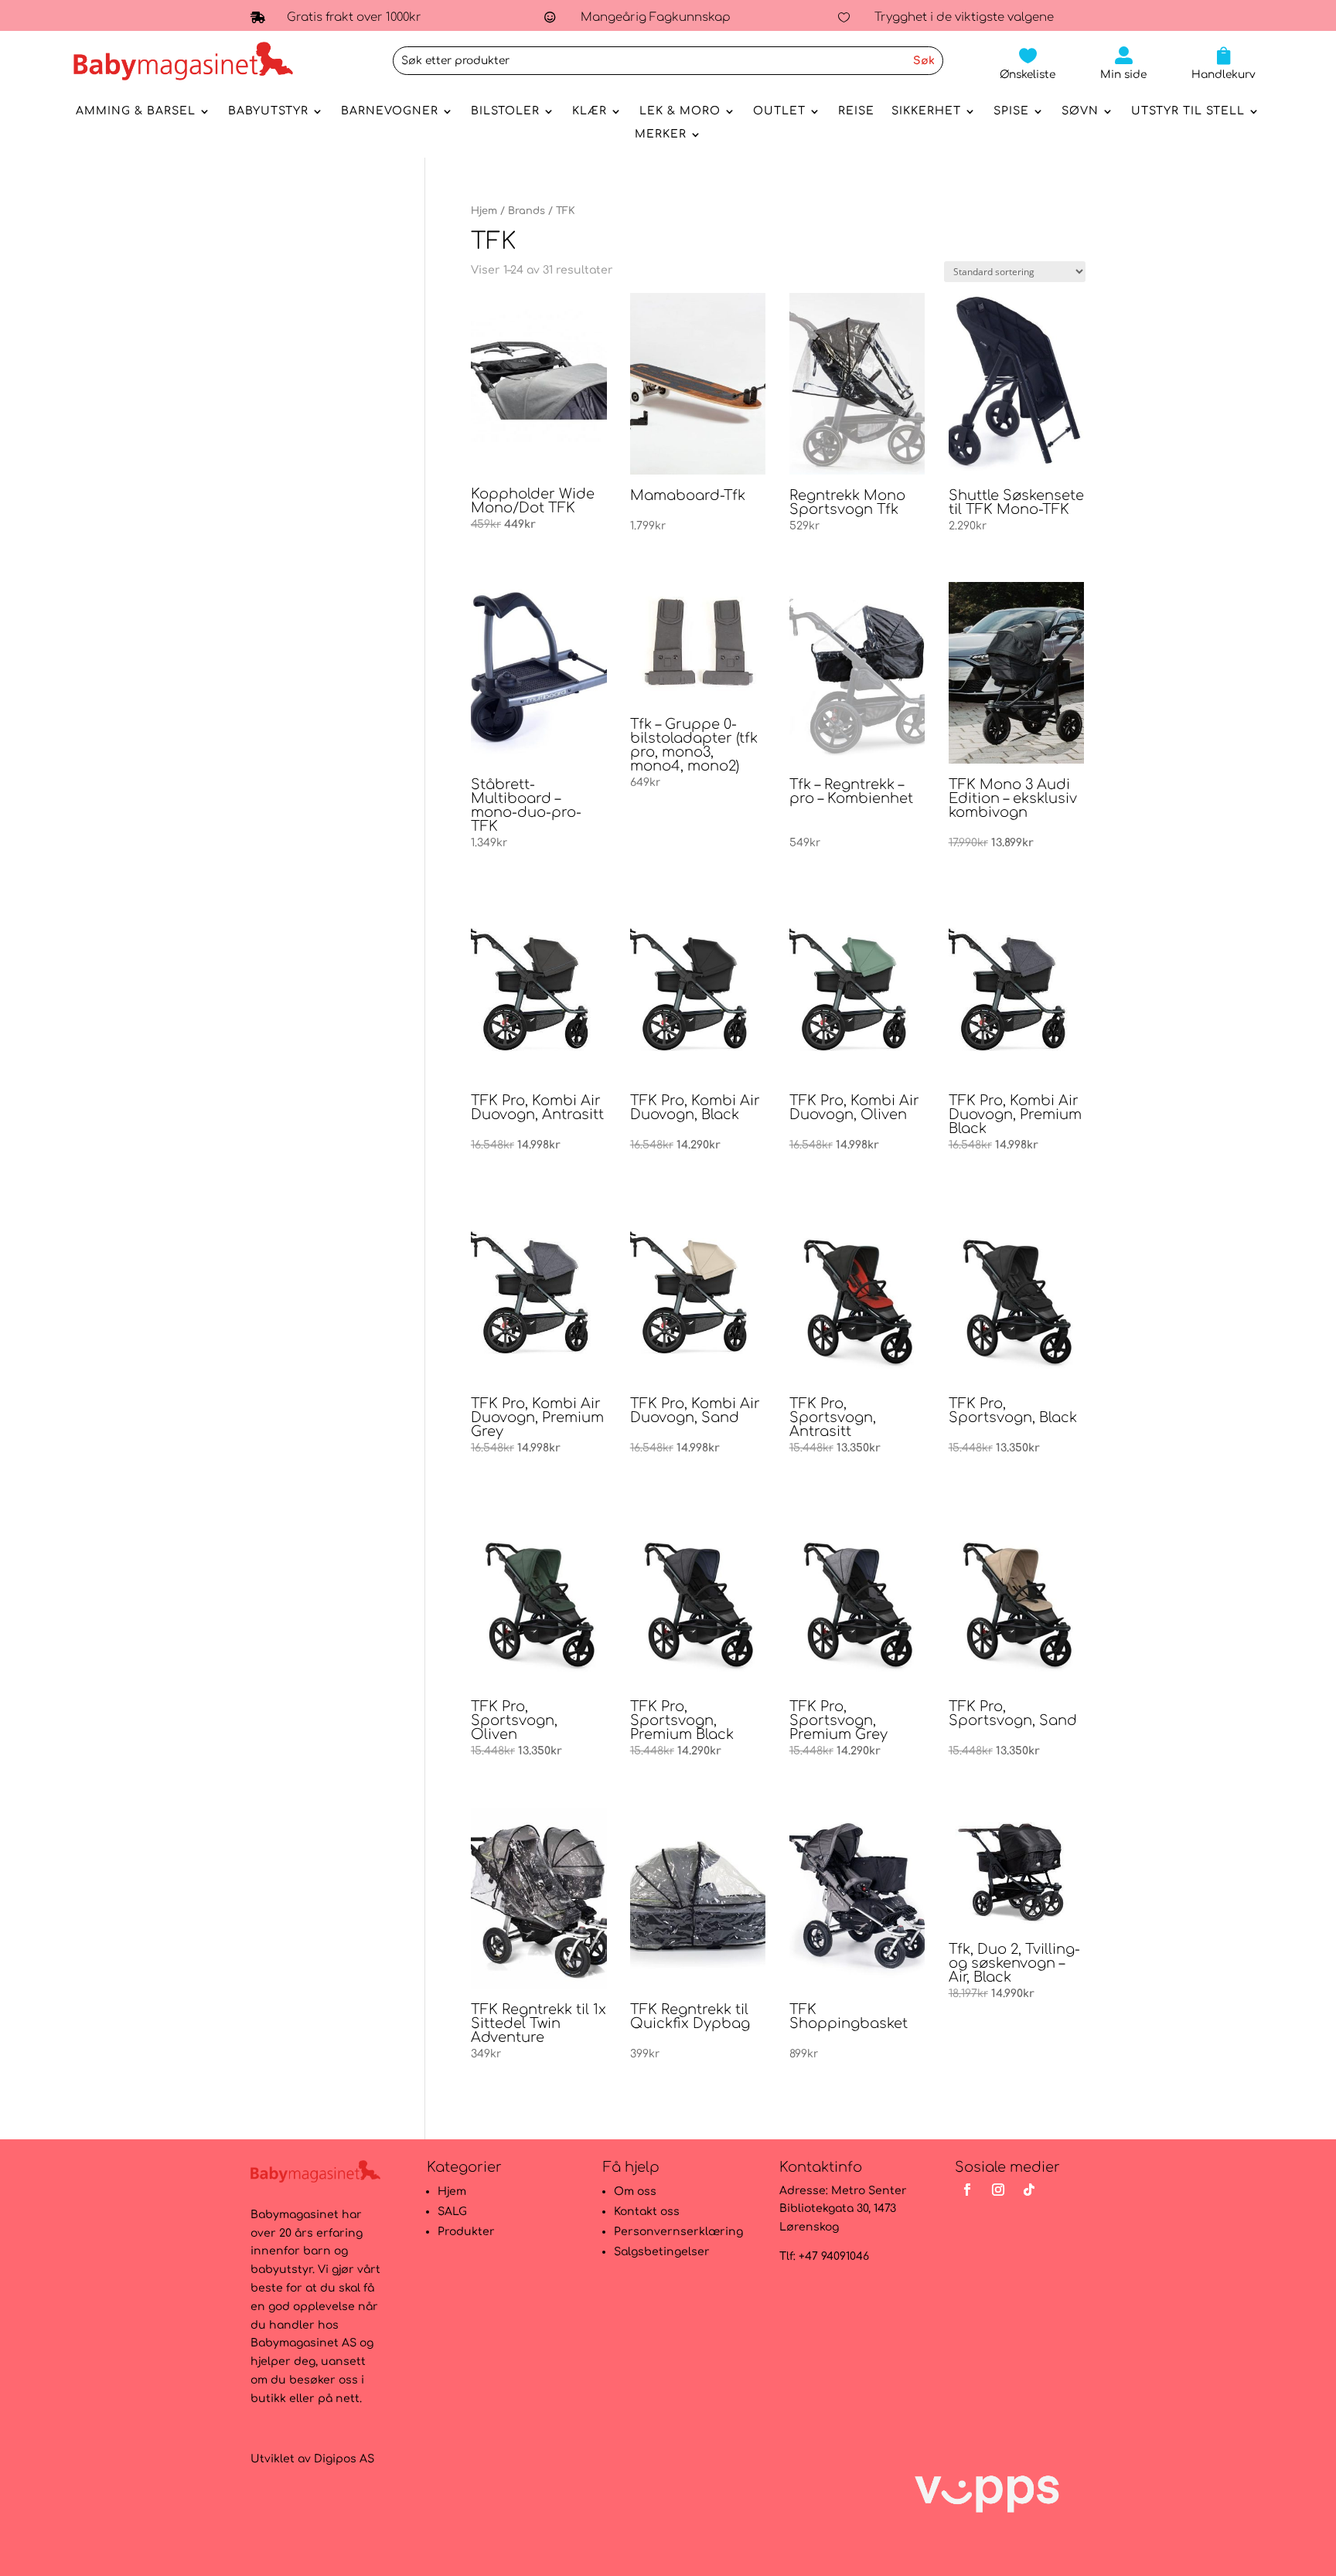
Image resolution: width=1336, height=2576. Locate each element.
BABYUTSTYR (268, 111)
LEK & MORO (680, 111)
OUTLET (779, 111)
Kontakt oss (647, 2212)
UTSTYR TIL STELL (1188, 111)
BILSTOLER (505, 111)
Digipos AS (344, 2459)
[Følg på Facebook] (967, 2190)
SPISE (1011, 111)
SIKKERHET (926, 111)
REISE (856, 111)
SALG (452, 2212)
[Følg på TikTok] (1029, 2190)
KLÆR (590, 111)
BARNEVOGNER (390, 111)
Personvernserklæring (678, 2232)
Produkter (466, 2232)
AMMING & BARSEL (136, 111)
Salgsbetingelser (662, 2252)
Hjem (484, 211)
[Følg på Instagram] (998, 2190)
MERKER (661, 134)
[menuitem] (1028, 63)
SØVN (1080, 111)
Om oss (635, 2191)
